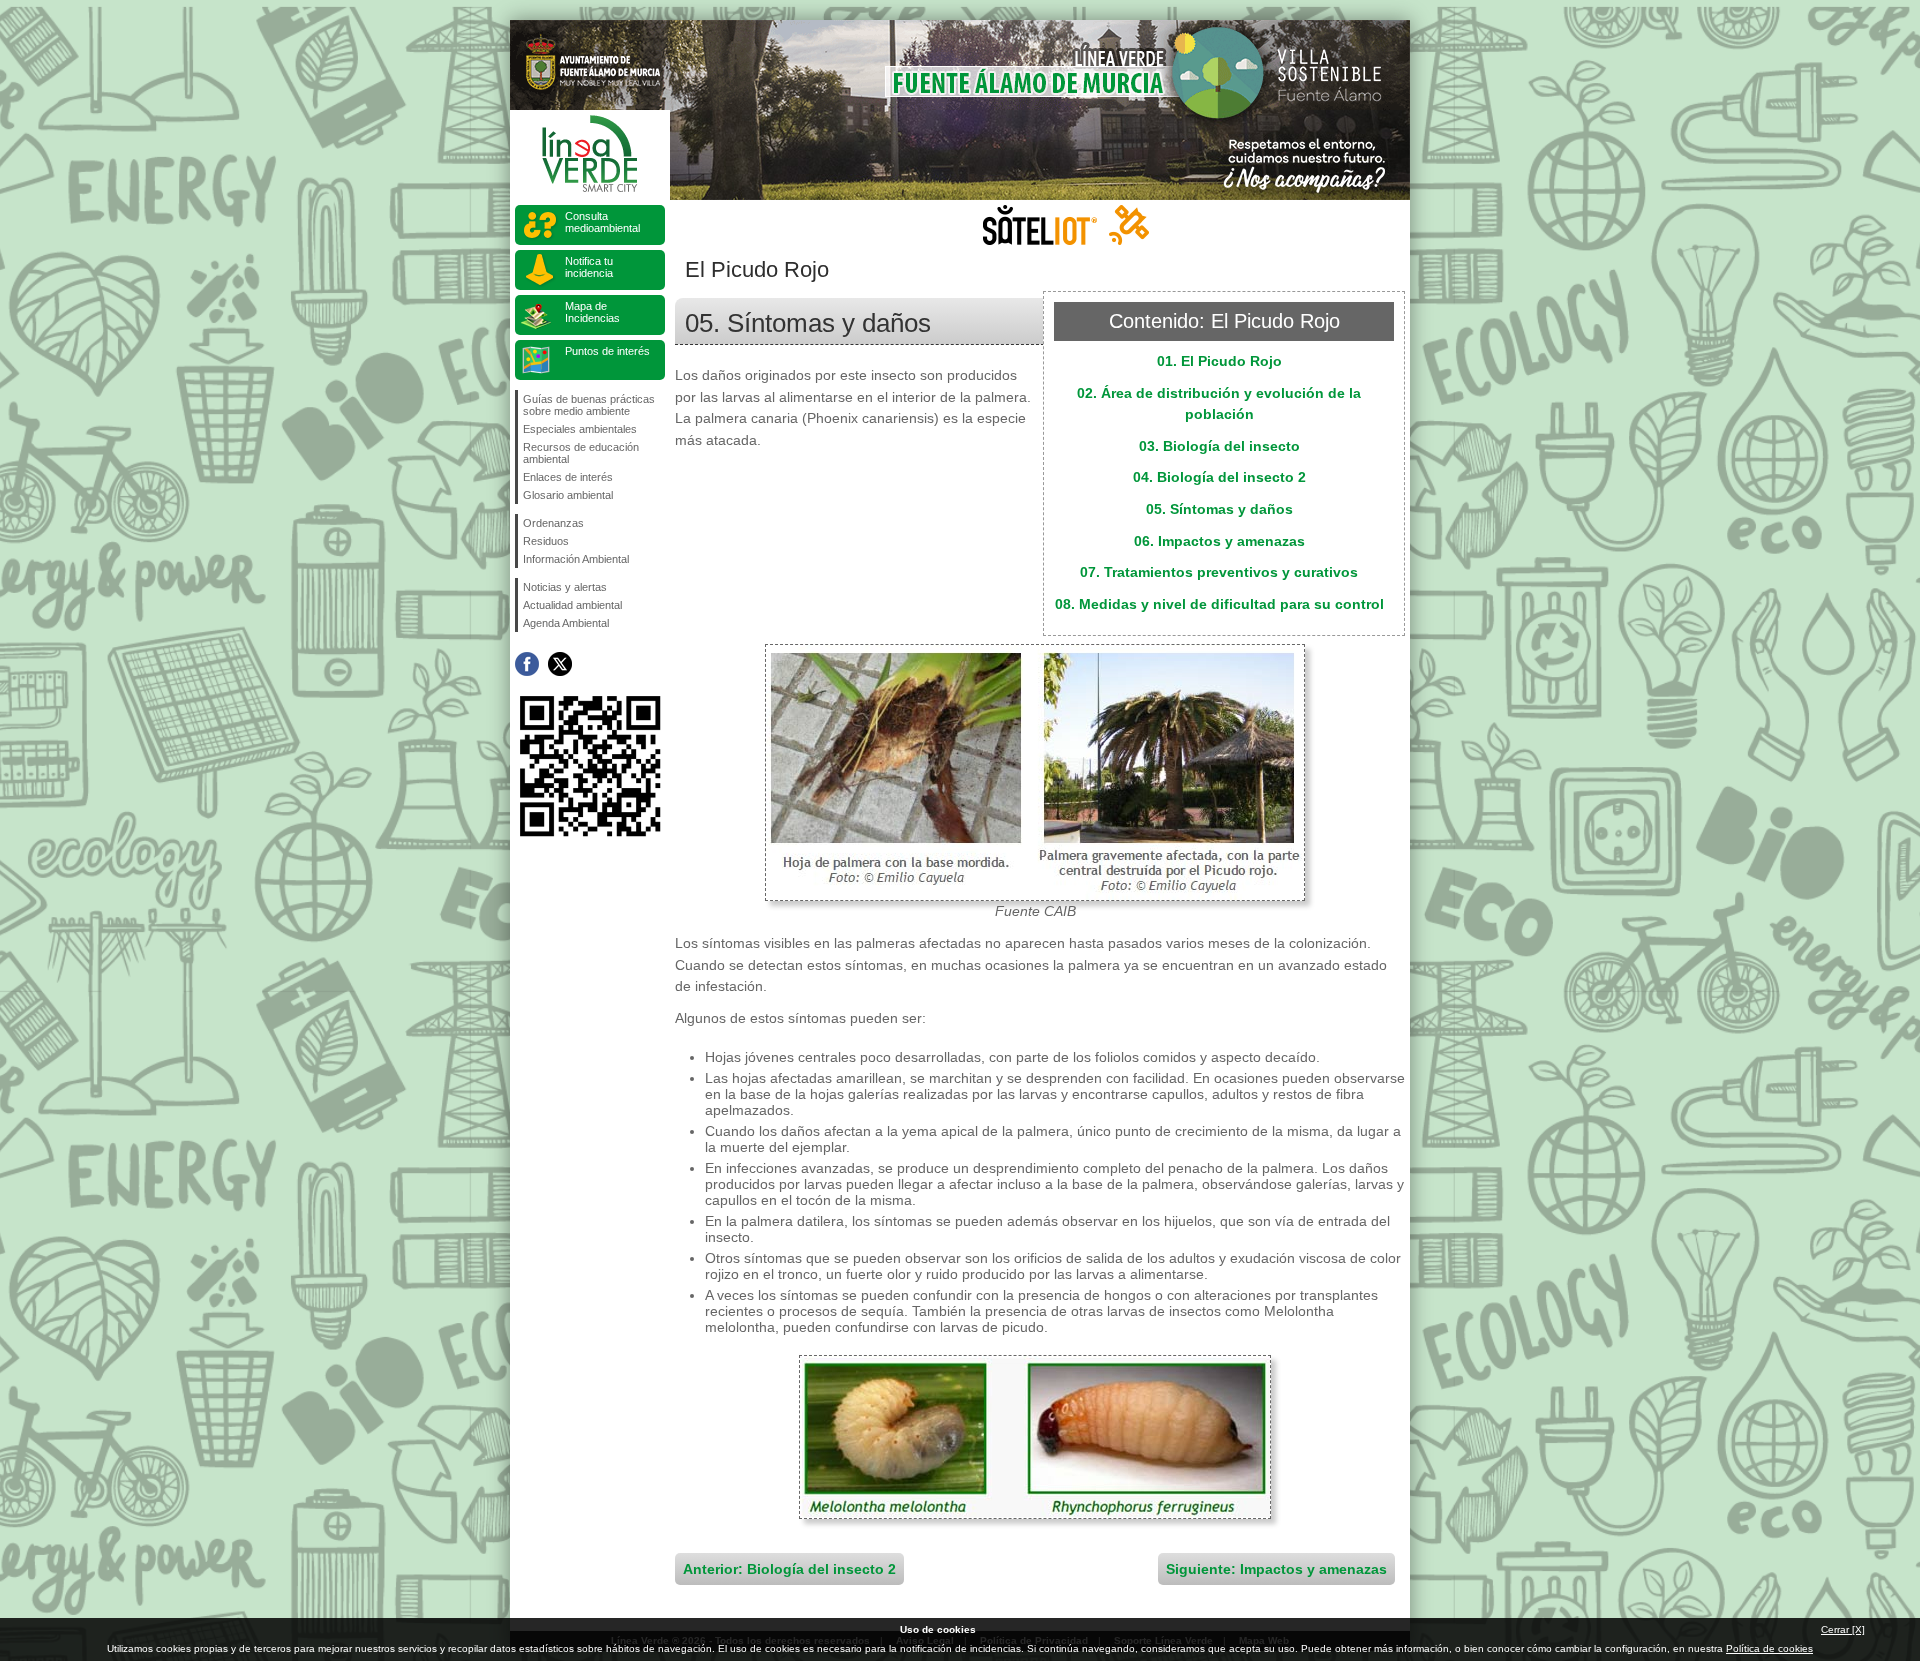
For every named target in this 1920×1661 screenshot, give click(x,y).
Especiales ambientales (580, 429)
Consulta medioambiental (602, 222)
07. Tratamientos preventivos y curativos (1219, 572)
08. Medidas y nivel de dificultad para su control (1219, 604)
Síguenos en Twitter (560, 664)
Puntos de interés (607, 351)
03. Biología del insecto (1219, 446)
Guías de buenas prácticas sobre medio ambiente (589, 405)
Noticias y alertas (565, 587)
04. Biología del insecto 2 (1219, 477)
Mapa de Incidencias (592, 312)
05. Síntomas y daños (1219, 509)
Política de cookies (1769, 1648)
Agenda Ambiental (566, 623)
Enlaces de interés (568, 477)
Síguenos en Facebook (527, 664)
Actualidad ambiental (572, 605)
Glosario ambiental (568, 495)
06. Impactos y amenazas (1219, 541)
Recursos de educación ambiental (581, 453)
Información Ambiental (576, 559)
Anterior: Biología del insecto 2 (789, 1569)
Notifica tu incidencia (589, 267)
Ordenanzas (553, 523)
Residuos (546, 541)
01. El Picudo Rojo (1219, 361)
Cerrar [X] (1843, 1629)
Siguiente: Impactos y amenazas (1276, 1569)
